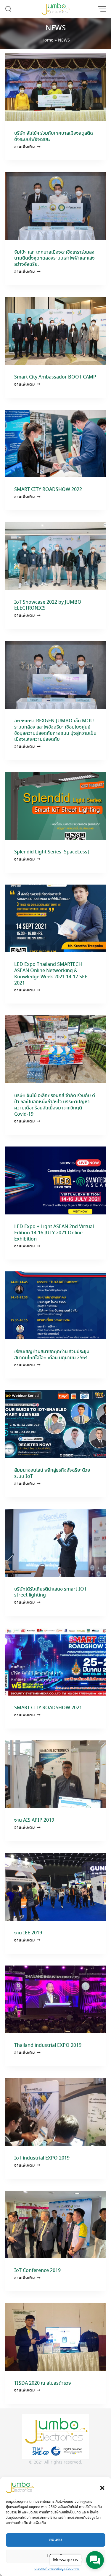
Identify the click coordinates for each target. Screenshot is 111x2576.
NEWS (56, 28)
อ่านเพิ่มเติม (27, 147)
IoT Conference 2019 (37, 2271)
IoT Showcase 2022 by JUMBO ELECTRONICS (48, 605)
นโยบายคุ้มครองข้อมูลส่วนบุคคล (57, 2569)
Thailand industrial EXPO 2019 (48, 2045)
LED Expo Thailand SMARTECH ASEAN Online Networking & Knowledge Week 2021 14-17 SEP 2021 (51, 974)
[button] (102, 2487)
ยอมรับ (55, 2540)
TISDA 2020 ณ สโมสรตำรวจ (43, 2383)
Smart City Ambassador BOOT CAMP (55, 377)
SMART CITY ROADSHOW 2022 (48, 490)
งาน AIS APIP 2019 (34, 1820)
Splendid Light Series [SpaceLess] (52, 852)
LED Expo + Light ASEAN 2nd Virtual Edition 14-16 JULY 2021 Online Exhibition (54, 1233)
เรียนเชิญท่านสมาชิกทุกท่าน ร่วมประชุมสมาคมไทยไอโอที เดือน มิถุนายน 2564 (52, 1355)
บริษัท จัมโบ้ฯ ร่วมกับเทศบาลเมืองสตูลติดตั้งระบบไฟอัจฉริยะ (54, 136)
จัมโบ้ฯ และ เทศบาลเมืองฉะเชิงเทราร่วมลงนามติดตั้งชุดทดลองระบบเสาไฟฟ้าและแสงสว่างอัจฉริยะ (54, 259)
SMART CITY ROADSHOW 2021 (48, 1708)
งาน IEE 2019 (28, 1933)
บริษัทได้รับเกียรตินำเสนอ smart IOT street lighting (50, 1592)
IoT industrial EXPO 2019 (42, 2158)
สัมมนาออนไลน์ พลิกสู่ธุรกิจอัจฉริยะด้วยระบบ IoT (52, 1473)
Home (47, 40)
